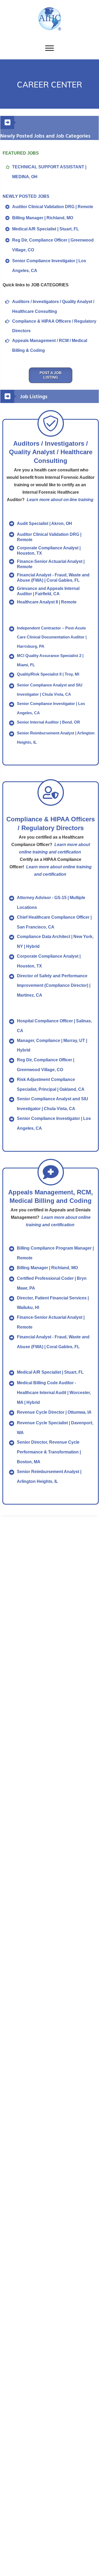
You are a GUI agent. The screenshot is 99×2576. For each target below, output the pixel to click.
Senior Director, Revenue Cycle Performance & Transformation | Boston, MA (49, 1452)
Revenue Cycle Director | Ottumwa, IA (54, 1412)
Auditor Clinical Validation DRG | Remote (53, 207)
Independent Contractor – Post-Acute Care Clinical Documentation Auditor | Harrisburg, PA (52, 637)
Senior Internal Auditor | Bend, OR (48, 722)
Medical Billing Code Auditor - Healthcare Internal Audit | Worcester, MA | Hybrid (54, 1393)
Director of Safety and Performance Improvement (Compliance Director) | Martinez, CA (54, 986)
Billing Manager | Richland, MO (43, 218)
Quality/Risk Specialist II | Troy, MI (48, 674)
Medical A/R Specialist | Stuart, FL (46, 229)
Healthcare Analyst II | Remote (47, 602)
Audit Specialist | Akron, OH (44, 523)
